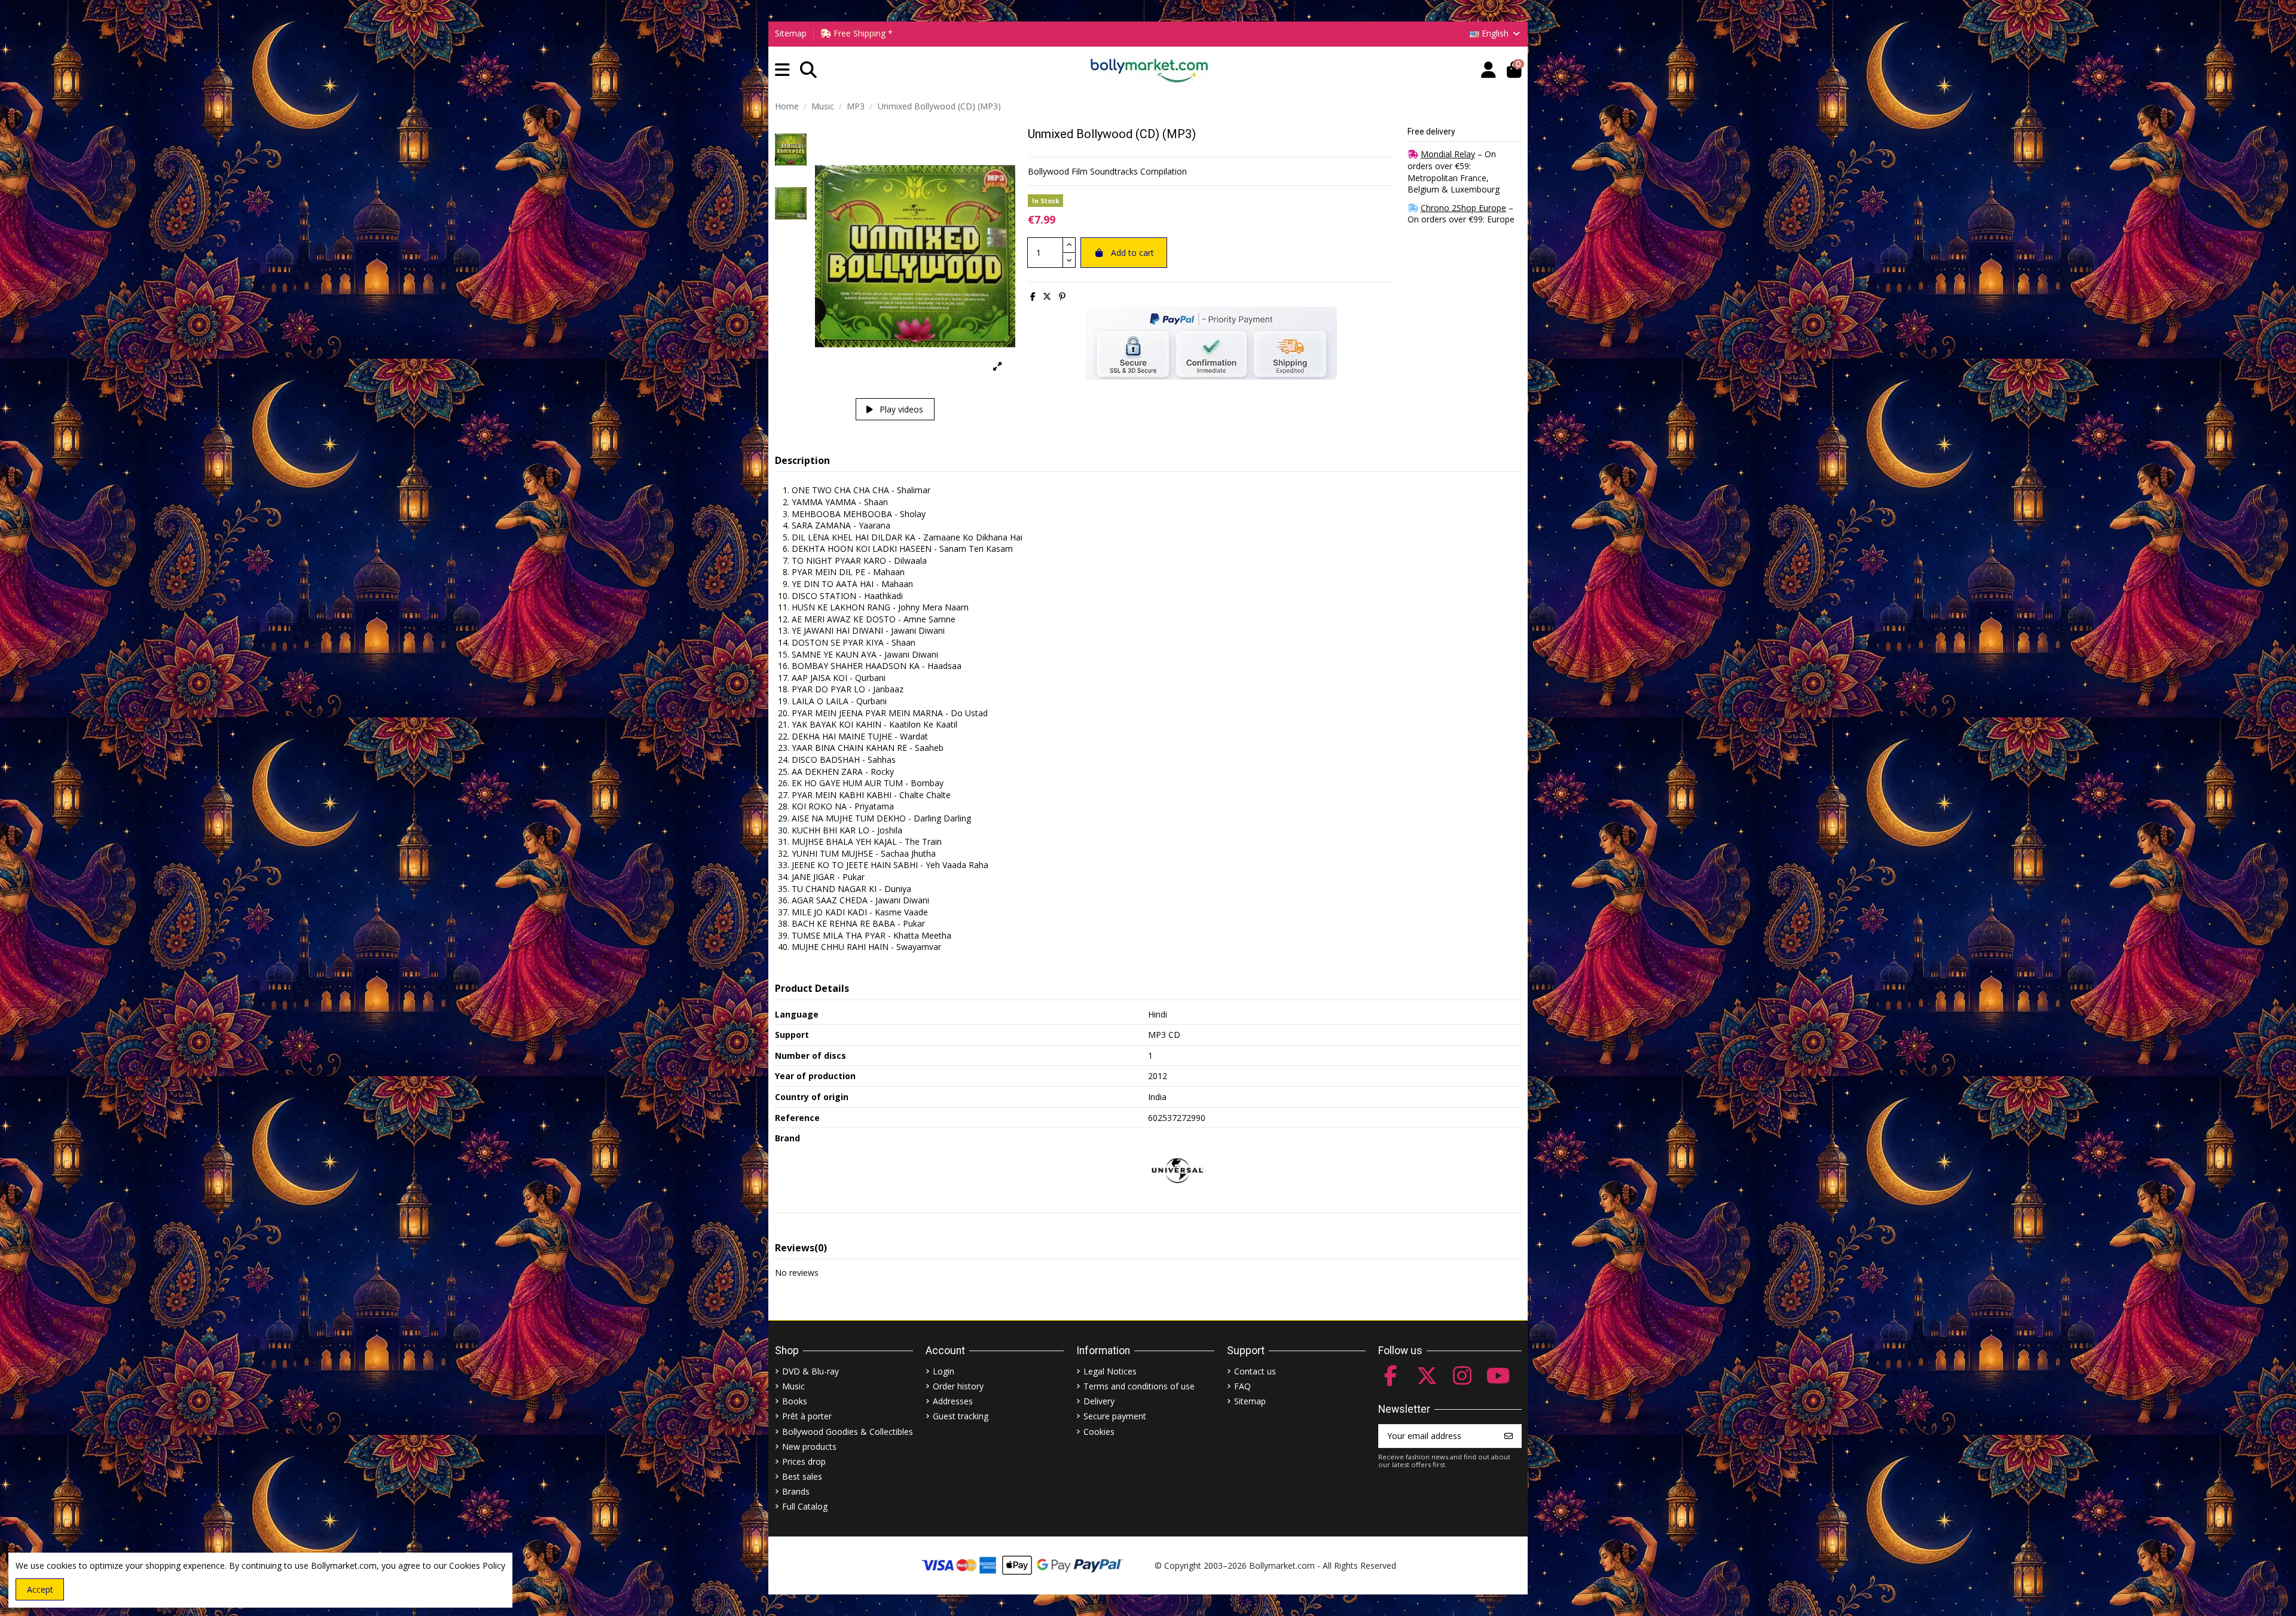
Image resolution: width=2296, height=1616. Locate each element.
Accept (40, 1589)
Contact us (1255, 1371)
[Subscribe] (1509, 1436)
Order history (958, 1386)
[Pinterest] (1062, 296)
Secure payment (1115, 1416)
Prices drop (804, 1461)
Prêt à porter (807, 1416)
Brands (796, 1491)
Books (795, 1401)
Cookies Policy (477, 1565)
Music (793, 1386)
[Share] (1033, 296)
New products (809, 1447)
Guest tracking (961, 1416)
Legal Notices (1110, 1371)
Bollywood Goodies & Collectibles (848, 1432)
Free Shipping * (862, 33)
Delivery (1099, 1401)
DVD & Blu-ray (810, 1371)
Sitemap (791, 33)
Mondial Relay (1448, 154)
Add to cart (1132, 253)
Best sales (802, 1476)
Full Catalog (805, 1506)
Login (944, 1371)
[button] (782, 70)
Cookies (1099, 1432)
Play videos (900, 409)
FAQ (1242, 1386)
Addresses (953, 1401)
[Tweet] (1047, 296)
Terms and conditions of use (1139, 1386)
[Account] (1489, 70)
